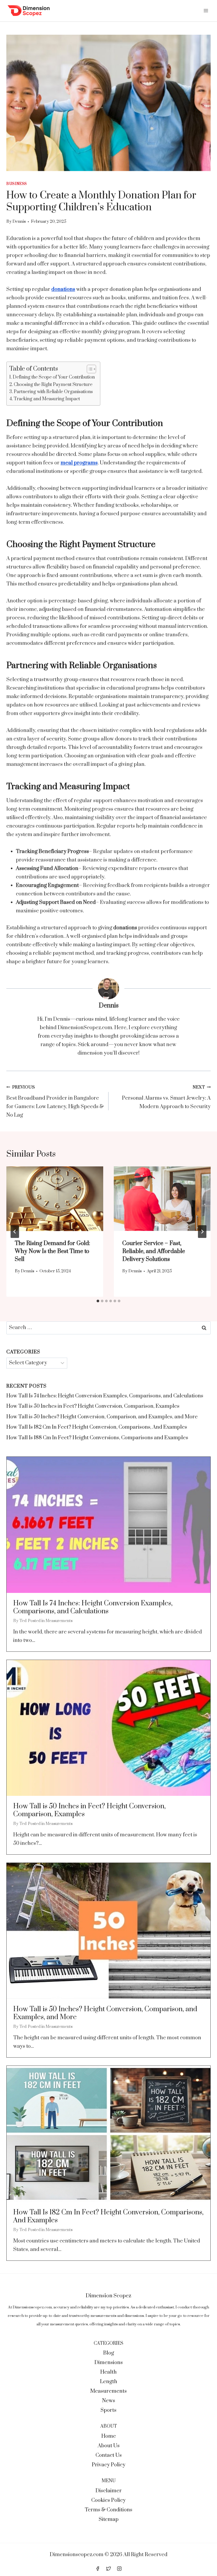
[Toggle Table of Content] (89, 369)
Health (108, 2372)
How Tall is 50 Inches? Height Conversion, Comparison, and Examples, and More (102, 1417)
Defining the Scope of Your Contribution (54, 377)
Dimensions (109, 2363)
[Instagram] (119, 2569)
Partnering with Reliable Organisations (53, 392)
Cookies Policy (108, 2500)
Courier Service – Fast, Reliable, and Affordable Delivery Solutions (154, 1251)
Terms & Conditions (108, 2510)
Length (109, 2382)
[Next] (202, 1232)
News (109, 2401)
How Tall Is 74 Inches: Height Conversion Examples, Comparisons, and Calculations (105, 1396)
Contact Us (109, 2455)
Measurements (59, 1621)
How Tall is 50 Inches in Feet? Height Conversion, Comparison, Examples (93, 1406)
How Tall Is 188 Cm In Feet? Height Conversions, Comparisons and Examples (97, 1438)
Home (109, 2436)
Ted (23, 1621)
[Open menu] (206, 10)
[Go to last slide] (15, 1232)
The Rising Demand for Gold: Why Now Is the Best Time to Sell (53, 1251)
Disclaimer (109, 2491)
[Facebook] (98, 2569)
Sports (108, 2410)
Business (17, 184)
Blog (109, 2353)
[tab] (98, 1301)
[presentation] (55, 1199)
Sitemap (109, 2519)
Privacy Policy (109, 2465)
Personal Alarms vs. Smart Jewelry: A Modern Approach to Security (166, 1097)
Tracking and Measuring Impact (47, 399)
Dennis (19, 222)
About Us (109, 2446)
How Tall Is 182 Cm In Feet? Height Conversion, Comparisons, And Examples (97, 1427)
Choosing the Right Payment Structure (53, 385)
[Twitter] (108, 2569)
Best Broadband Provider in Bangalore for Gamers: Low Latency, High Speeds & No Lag (55, 1102)
